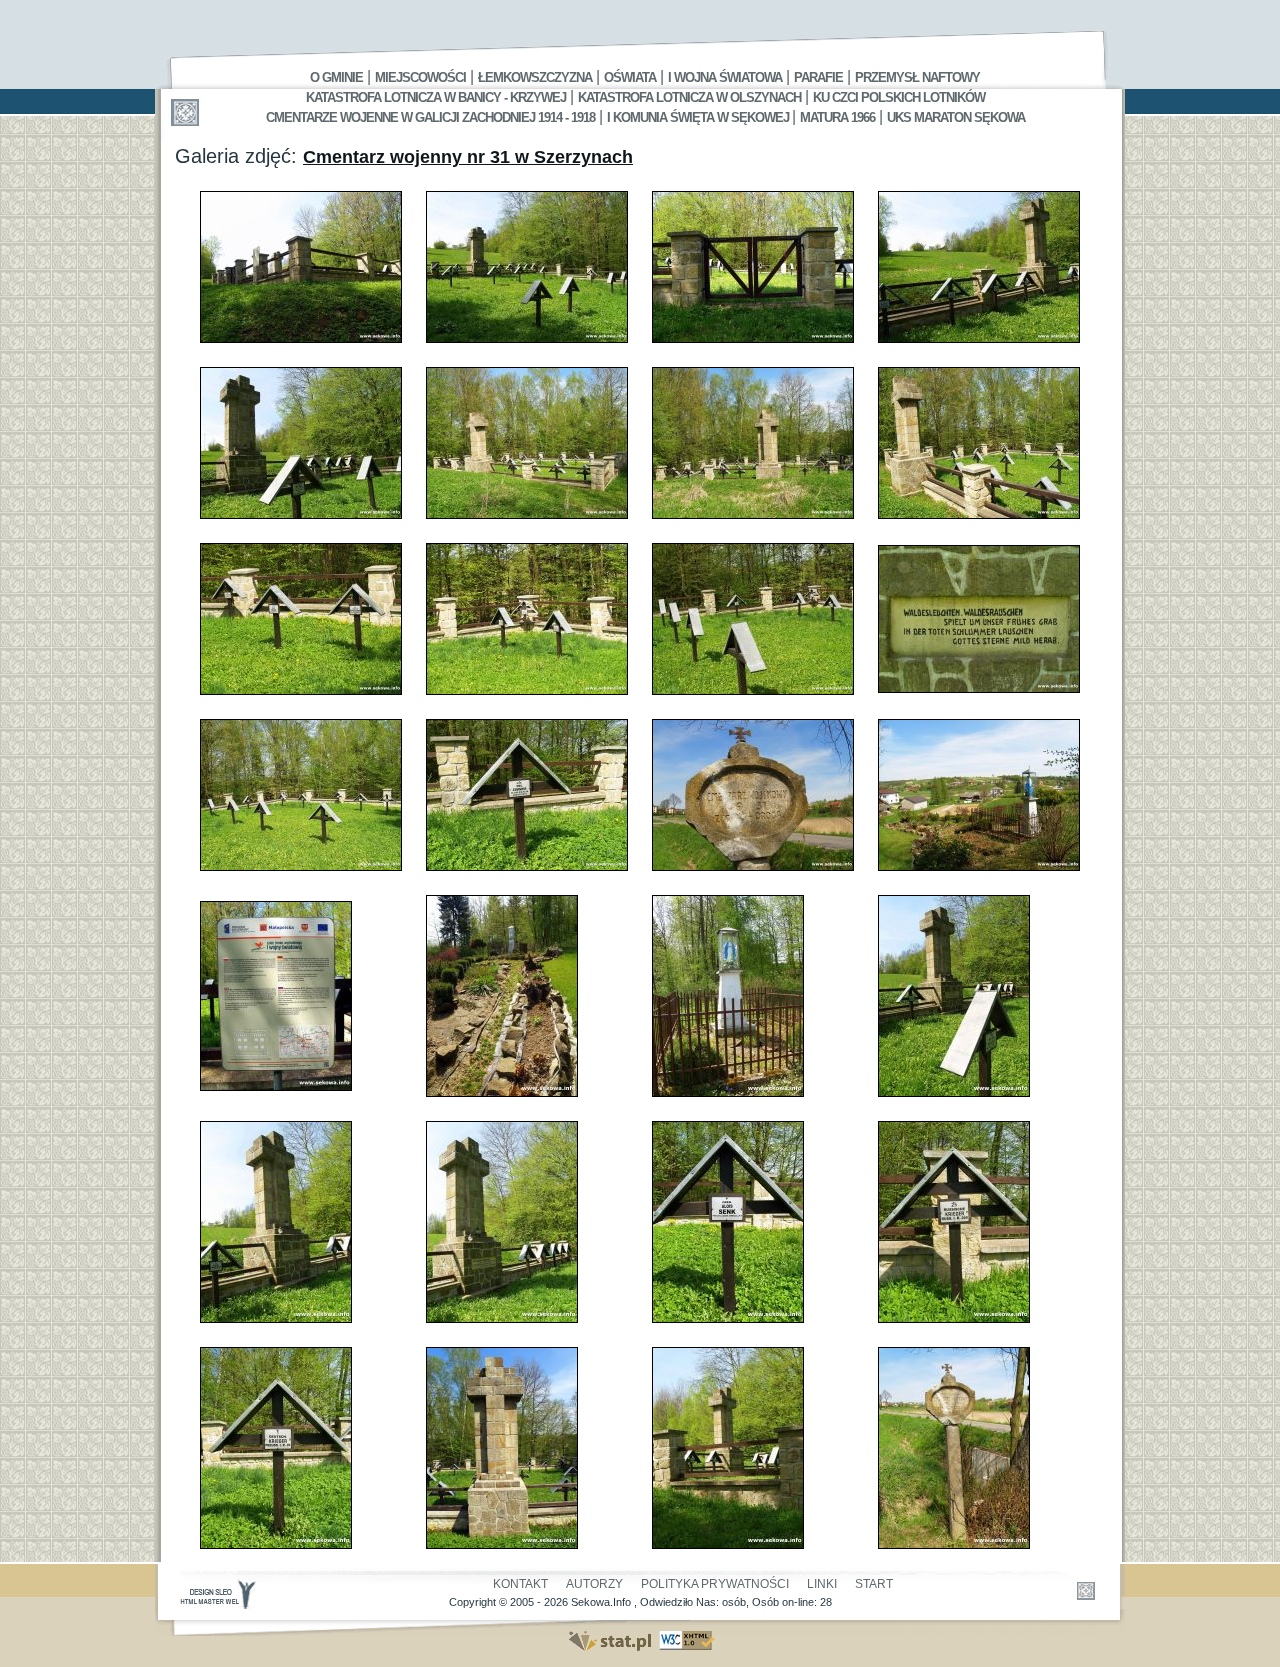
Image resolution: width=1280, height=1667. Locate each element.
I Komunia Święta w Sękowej (699, 117)
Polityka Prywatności (715, 1584)
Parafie (818, 77)
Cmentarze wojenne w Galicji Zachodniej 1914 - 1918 (430, 117)
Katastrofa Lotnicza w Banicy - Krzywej (436, 97)
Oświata (630, 77)
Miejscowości (420, 77)
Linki (822, 1584)
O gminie (336, 77)
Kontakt (520, 1584)
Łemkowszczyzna (535, 77)
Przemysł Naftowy (917, 77)
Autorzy (594, 1584)
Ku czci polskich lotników (899, 97)
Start (874, 1584)
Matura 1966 (837, 117)
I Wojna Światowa (725, 77)
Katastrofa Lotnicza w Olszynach (689, 97)
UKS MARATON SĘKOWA (956, 117)
